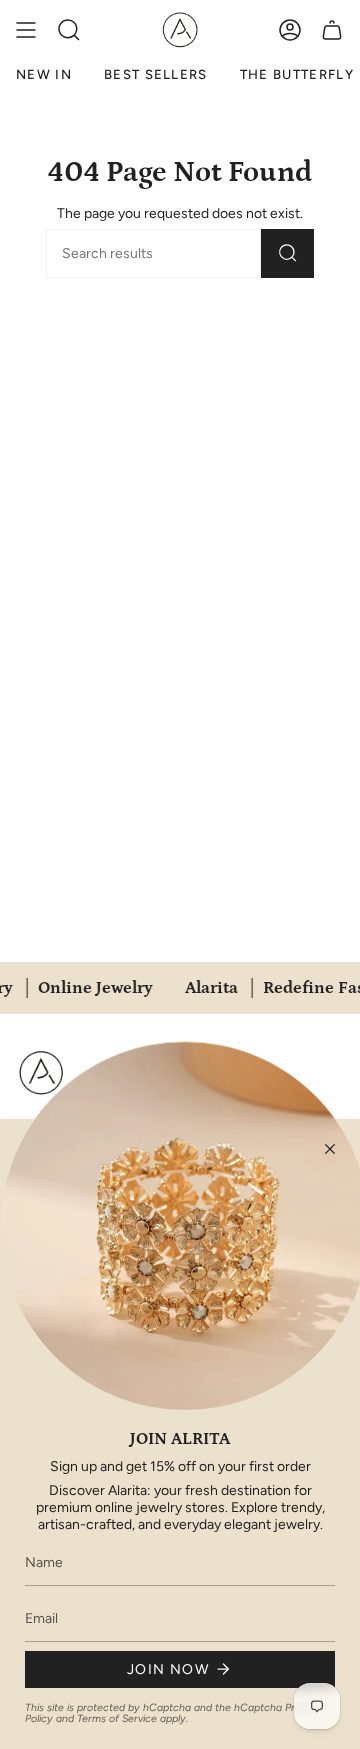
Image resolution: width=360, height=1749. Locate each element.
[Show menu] (26, 30)
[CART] (332, 30)
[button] (69, 30)
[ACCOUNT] (290, 30)
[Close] (330, 1149)
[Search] (287, 253)
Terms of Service (117, 1718)
